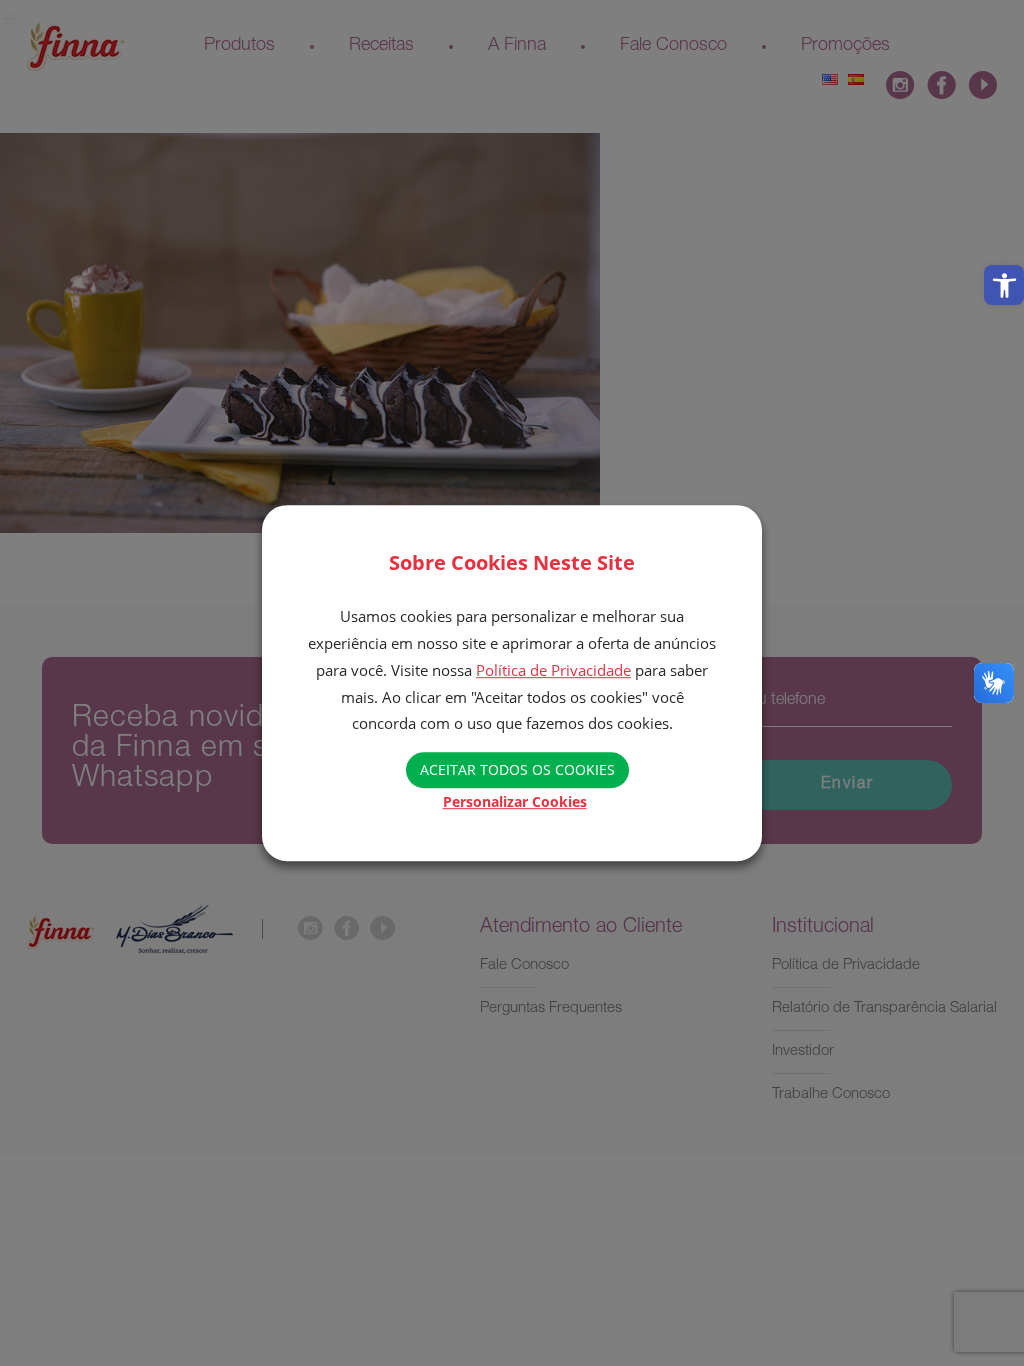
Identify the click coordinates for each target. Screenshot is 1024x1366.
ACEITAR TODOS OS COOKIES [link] (517, 769)
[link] (1004, 285)
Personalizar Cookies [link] (515, 801)
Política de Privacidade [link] (553, 670)
